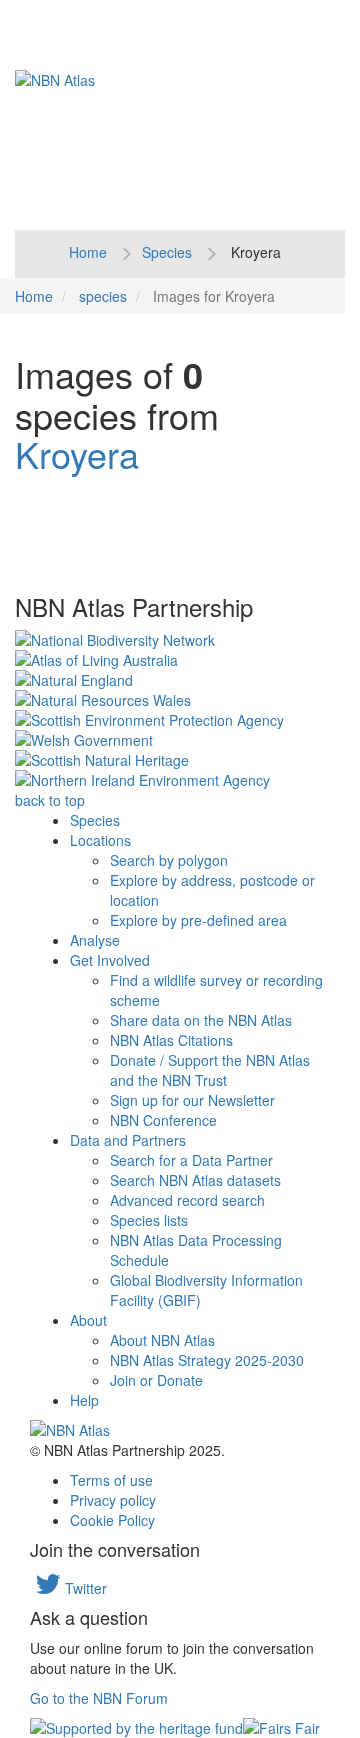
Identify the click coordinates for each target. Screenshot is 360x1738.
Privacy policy (113, 1500)
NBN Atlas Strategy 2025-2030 (207, 1360)
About (88, 1320)
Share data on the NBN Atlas (201, 1020)
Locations (100, 840)
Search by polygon (169, 860)
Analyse (95, 940)
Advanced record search (187, 1200)
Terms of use (111, 1480)
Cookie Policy (112, 1520)
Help (84, 1400)
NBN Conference (163, 1120)
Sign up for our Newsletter (192, 1100)
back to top (50, 800)
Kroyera (77, 453)
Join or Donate (156, 1380)
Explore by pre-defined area (198, 920)
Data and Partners (128, 1140)
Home (88, 252)
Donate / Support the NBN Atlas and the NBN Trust (210, 1070)
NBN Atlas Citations (171, 1040)
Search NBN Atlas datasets (195, 1180)
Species (167, 252)
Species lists (149, 1220)
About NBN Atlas (162, 1340)
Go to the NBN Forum (99, 1698)
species (103, 296)
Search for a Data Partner (191, 1160)
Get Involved (110, 960)
